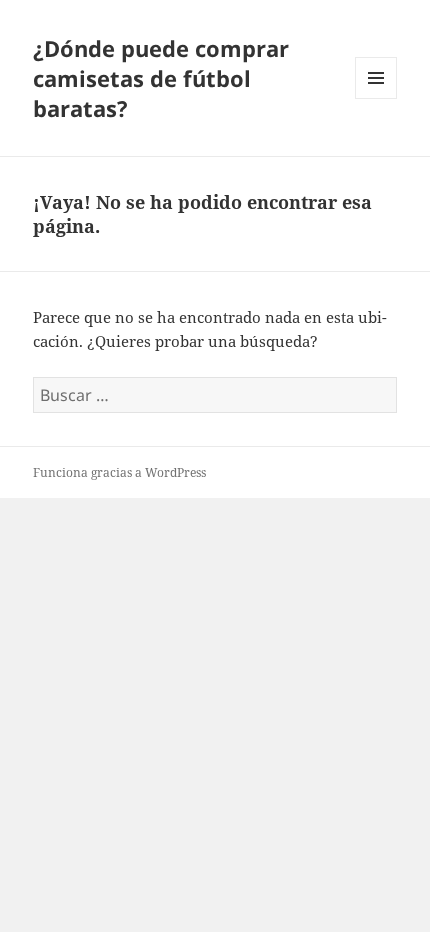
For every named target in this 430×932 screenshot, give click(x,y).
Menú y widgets (376, 98)
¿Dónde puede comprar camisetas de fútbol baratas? (161, 78)
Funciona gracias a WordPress (119, 472)
